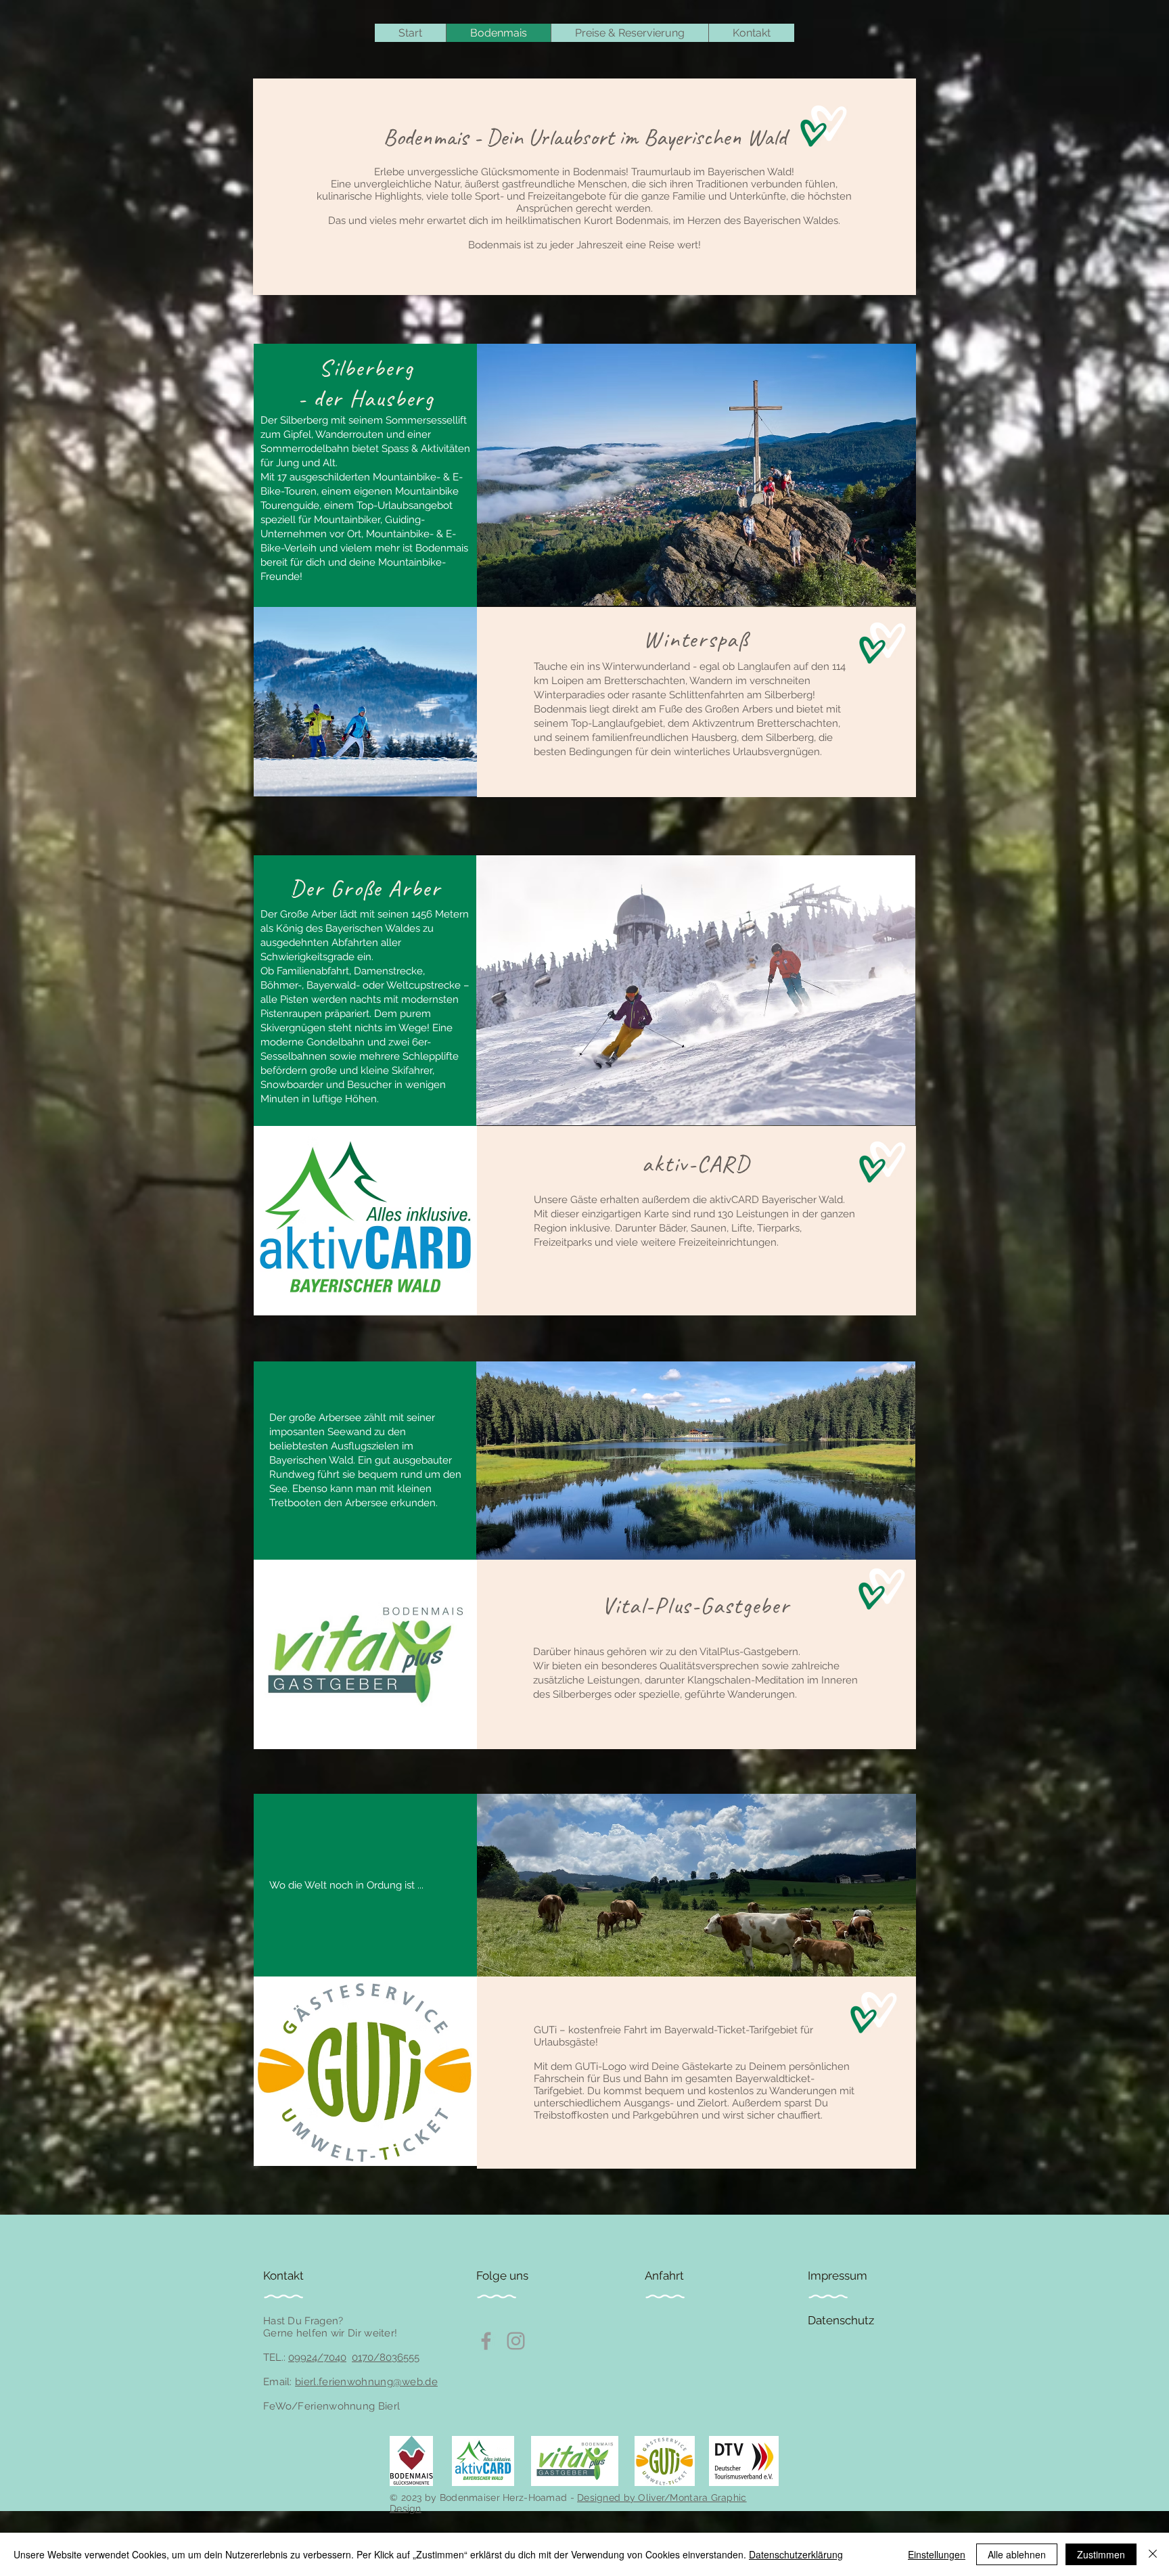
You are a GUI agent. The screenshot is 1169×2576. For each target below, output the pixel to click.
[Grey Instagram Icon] (516, 2341)
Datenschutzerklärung (796, 2554)
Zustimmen (1101, 2554)
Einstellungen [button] (937, 2554)
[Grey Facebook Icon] (486, 2341)
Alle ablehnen (1017, 2554)
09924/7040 (317, 2357)
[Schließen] (1153, 2554)
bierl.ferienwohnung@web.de (366, 2382)
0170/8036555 (386, 2357)
